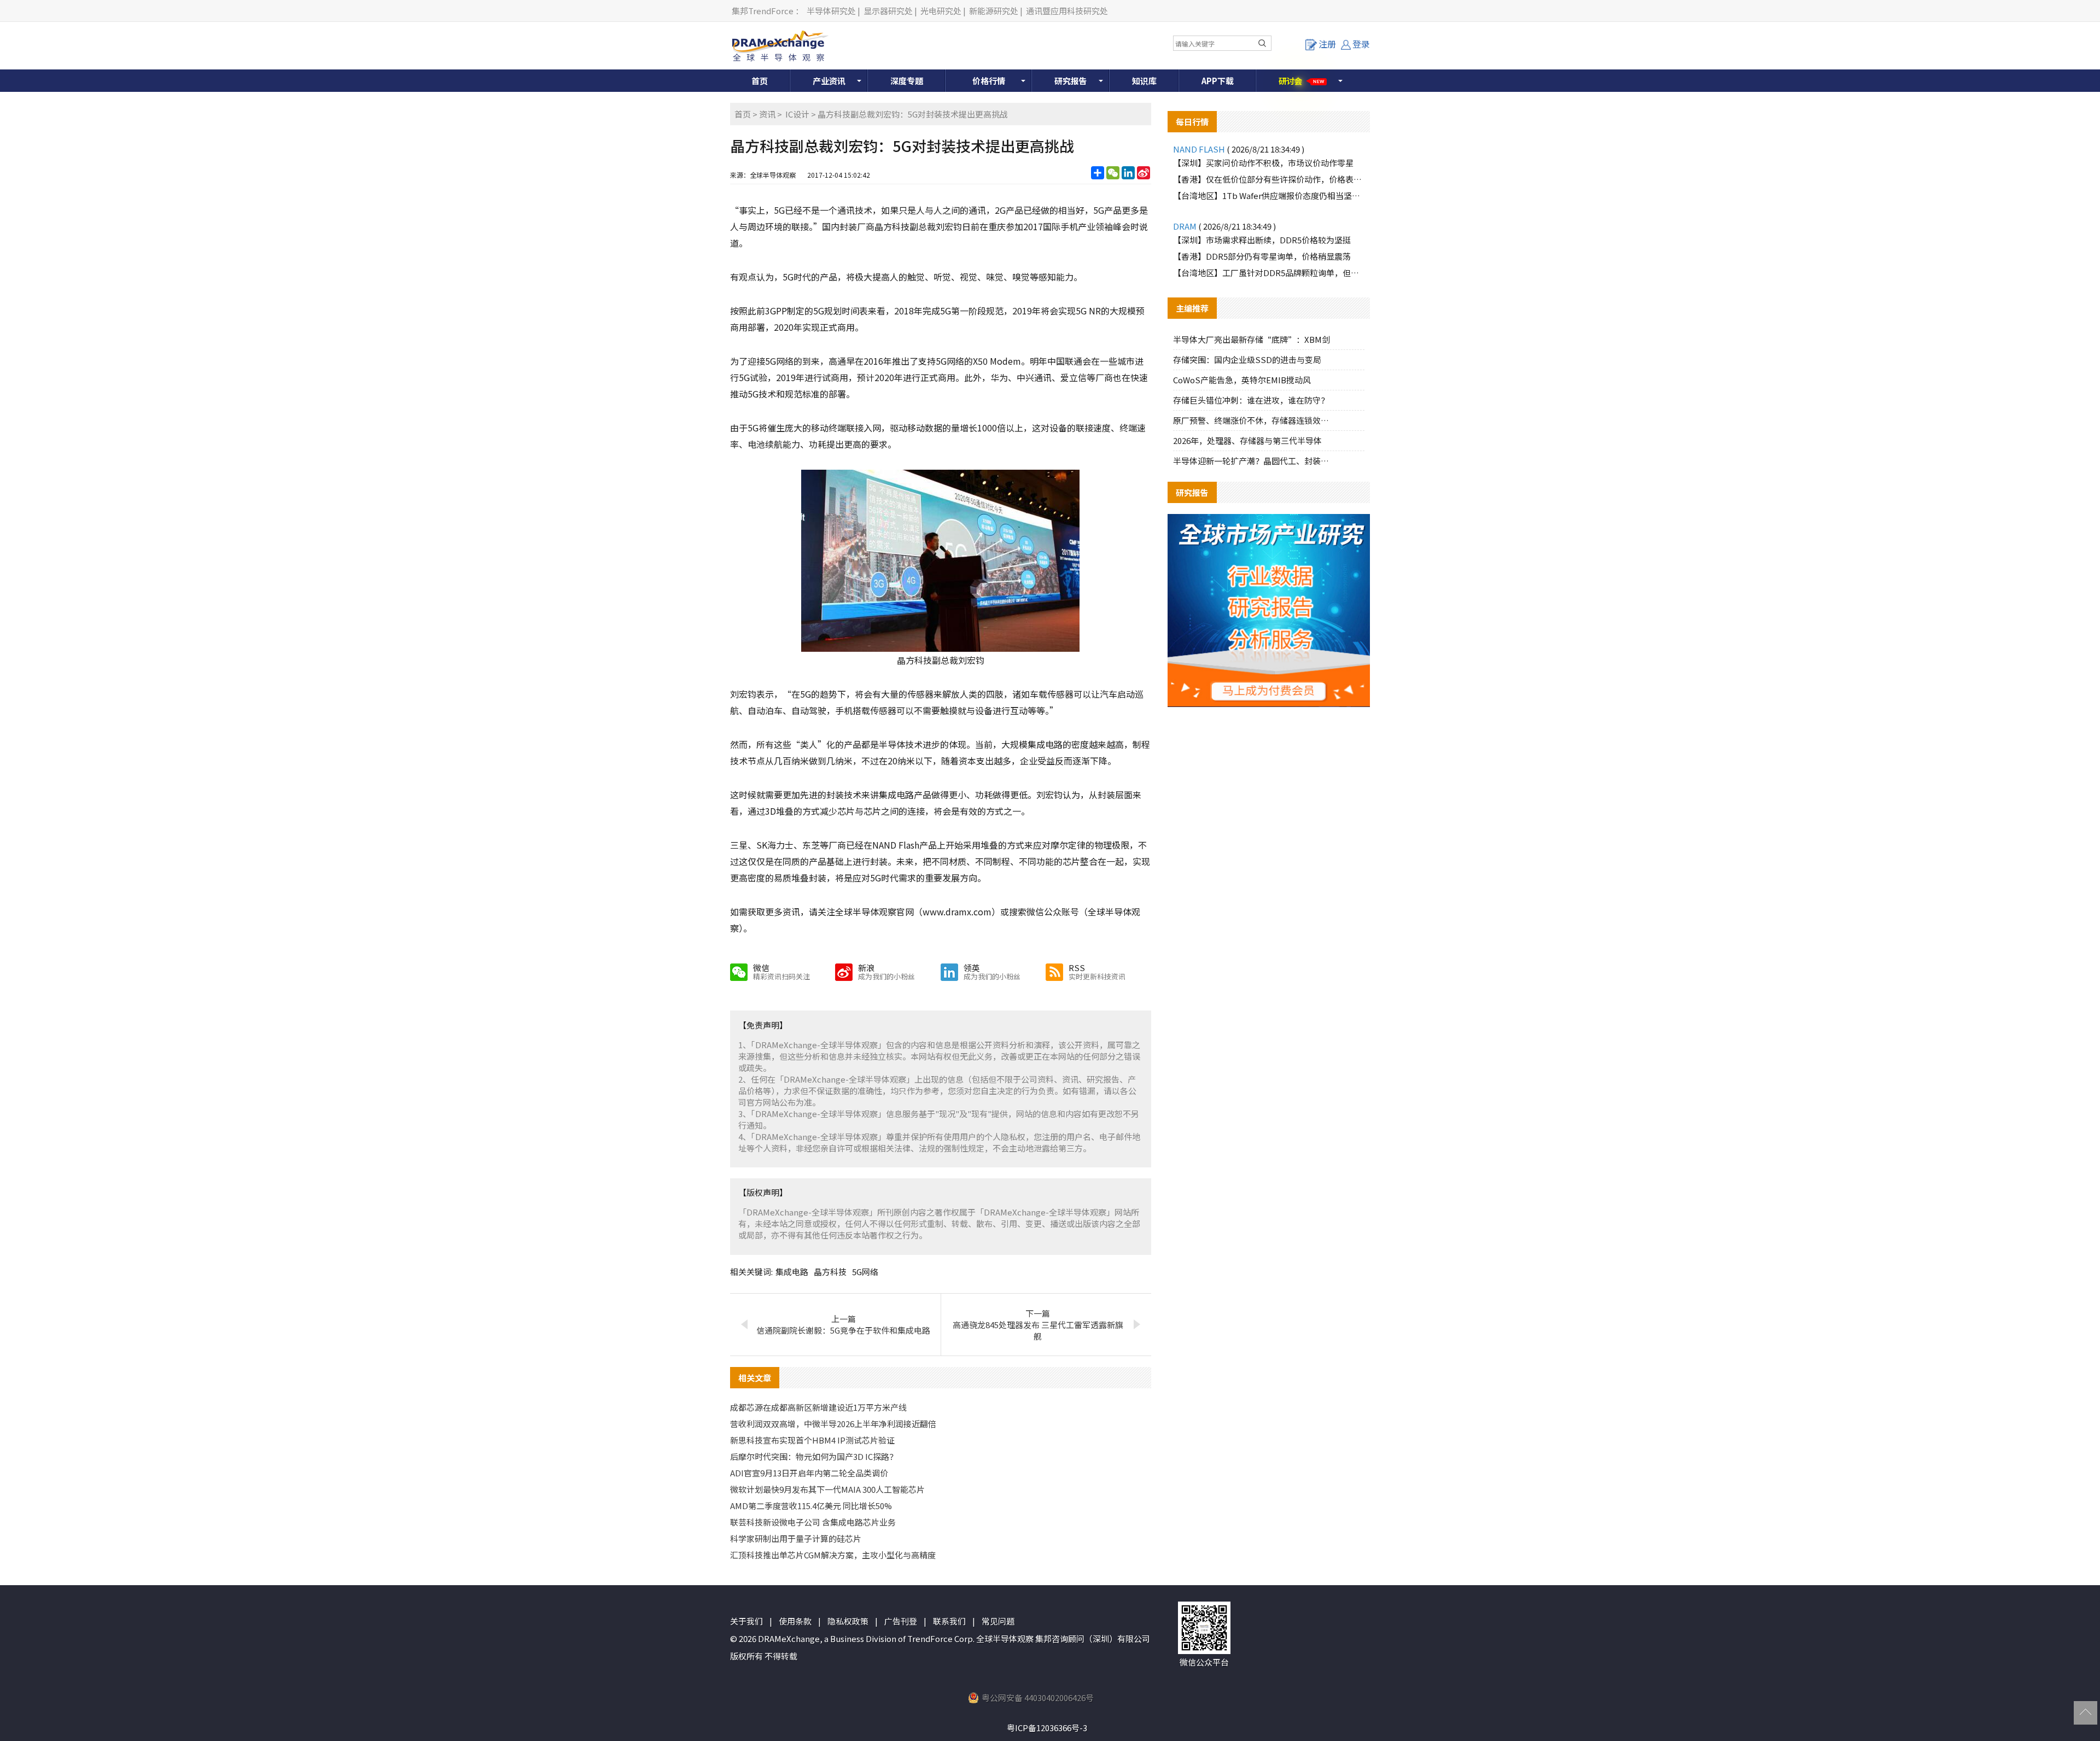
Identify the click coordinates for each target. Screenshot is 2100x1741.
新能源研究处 (994, 11)
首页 (760, 81)
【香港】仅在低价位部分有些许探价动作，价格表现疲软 (1269, 179)
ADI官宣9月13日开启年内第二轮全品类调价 (809, 1473)
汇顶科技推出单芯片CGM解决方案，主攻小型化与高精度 (833, 1555)
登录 (1361, 44)
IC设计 (797, 114)
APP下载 (1218, 81)
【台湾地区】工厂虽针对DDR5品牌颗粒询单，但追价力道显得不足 (1269, 273)
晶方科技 (830, 1272)
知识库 (1144, 81)
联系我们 (949, 1621)
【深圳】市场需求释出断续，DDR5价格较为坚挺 (1262, 240)
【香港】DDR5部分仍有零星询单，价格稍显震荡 (1262, 256)
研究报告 (1071, 81)
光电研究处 (941, 11)
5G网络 (865, 1272)
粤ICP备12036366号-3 (1047, 1728)
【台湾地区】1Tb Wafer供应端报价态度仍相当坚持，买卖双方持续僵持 (1269, 195)
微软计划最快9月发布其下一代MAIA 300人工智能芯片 (827, 1489)
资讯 (767, 114)
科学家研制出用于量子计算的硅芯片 (796, 1538)
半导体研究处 (831, 11)
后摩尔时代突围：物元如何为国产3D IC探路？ (814, 1456)
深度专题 (907, 81)
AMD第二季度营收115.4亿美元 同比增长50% (811, 1506)
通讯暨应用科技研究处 (1067, 11)
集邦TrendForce (763, 11)
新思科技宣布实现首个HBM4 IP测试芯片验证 (812, 1440)
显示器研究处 (888, 11)
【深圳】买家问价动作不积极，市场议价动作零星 (1263, 163)
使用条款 (795, 1621)
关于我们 (746, 1621)
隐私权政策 (848, 1621)
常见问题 (998, 1621)
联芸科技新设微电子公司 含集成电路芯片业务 (813, 1522)
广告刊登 (901, 1621)
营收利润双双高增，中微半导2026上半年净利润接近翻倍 (833, 1424)
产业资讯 (829, 81)
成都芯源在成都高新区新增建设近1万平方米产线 (818, 1407)
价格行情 (989, 81)
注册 (1327, 44)
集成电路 (792, 1272)
